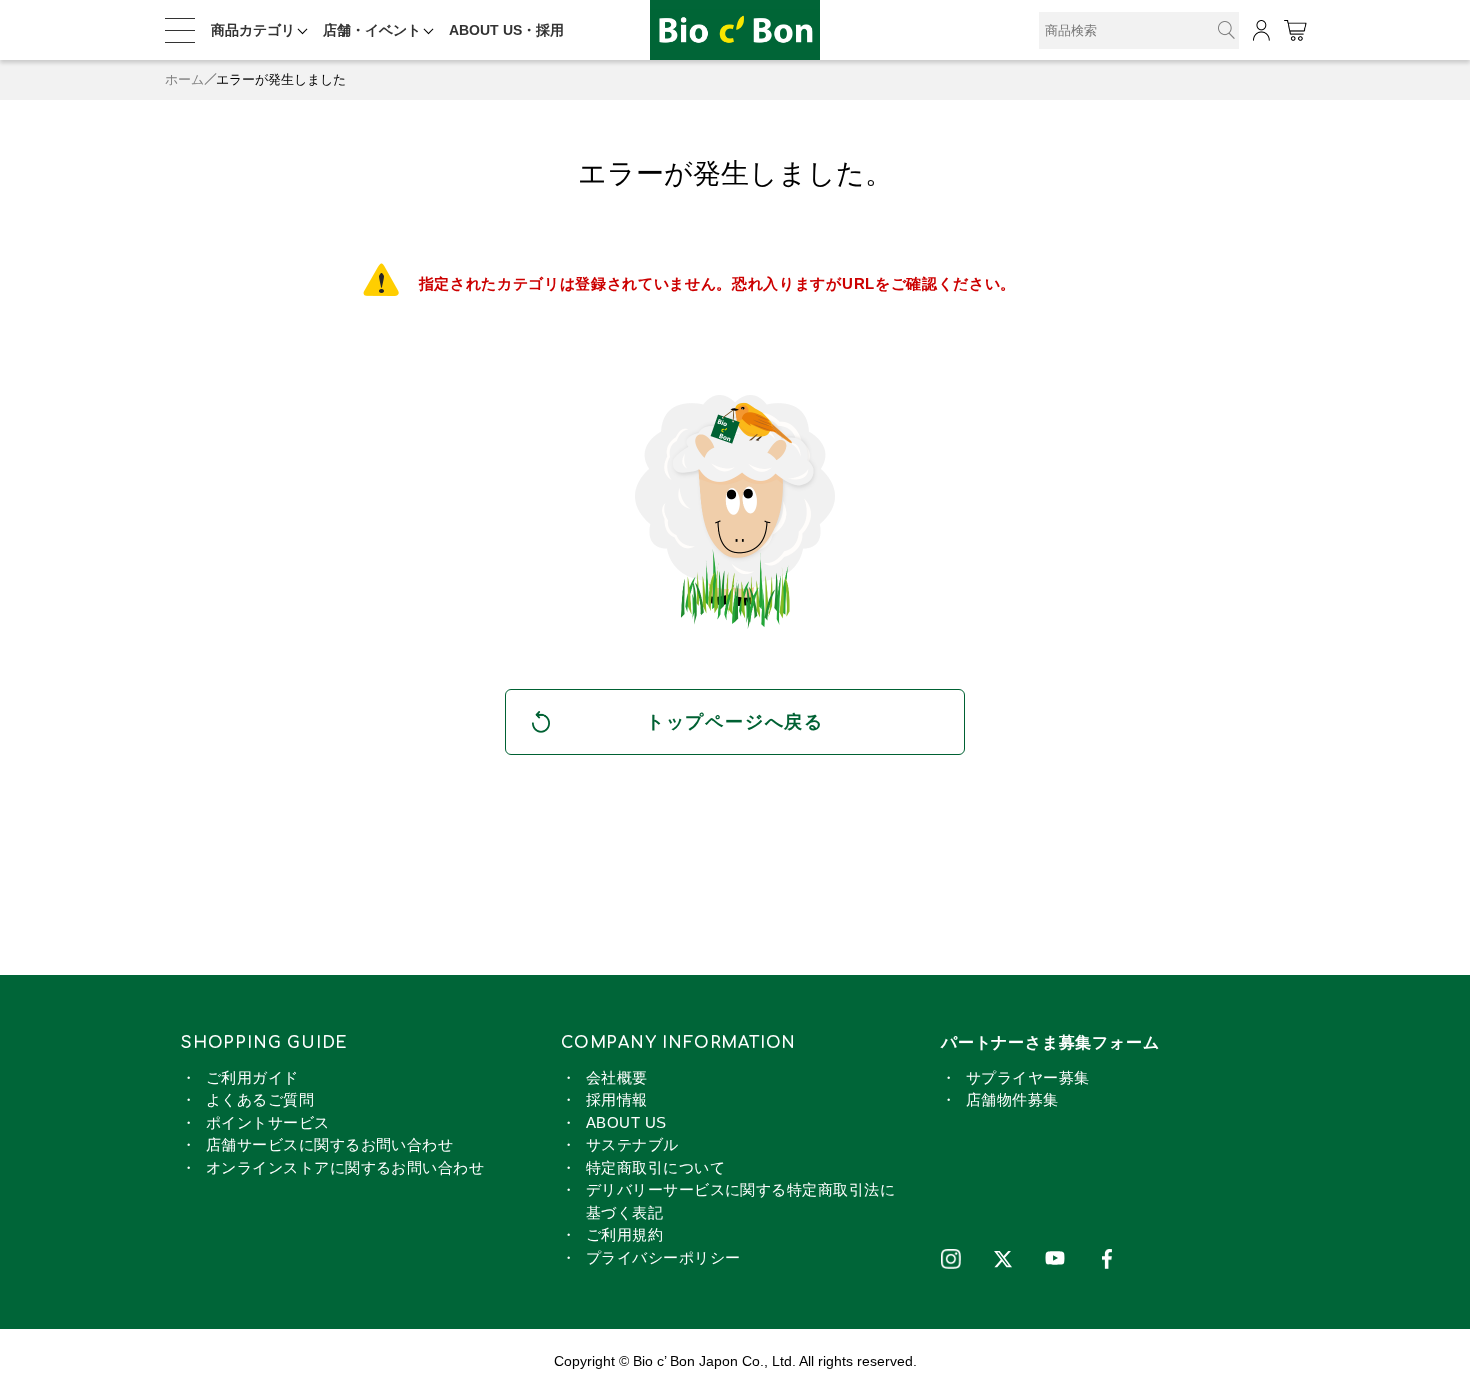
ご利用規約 (624, 1234)
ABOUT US (626, 1122)
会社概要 (617, 1077)
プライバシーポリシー (663, 1257)
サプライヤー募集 (1028, 1077)
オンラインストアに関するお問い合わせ (345, 1167)
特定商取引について (655, 1167)
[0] (1294, 30)
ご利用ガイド (252, 1077)
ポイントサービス (268, 1122)
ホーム (184, 79)
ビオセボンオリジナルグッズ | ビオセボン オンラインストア (735, 30)
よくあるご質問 (260, 1099)
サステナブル (632, 1144)
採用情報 (617, 1099)
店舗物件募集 (1012, 1099)
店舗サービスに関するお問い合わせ (329, 1144)
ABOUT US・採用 (506, 30)
